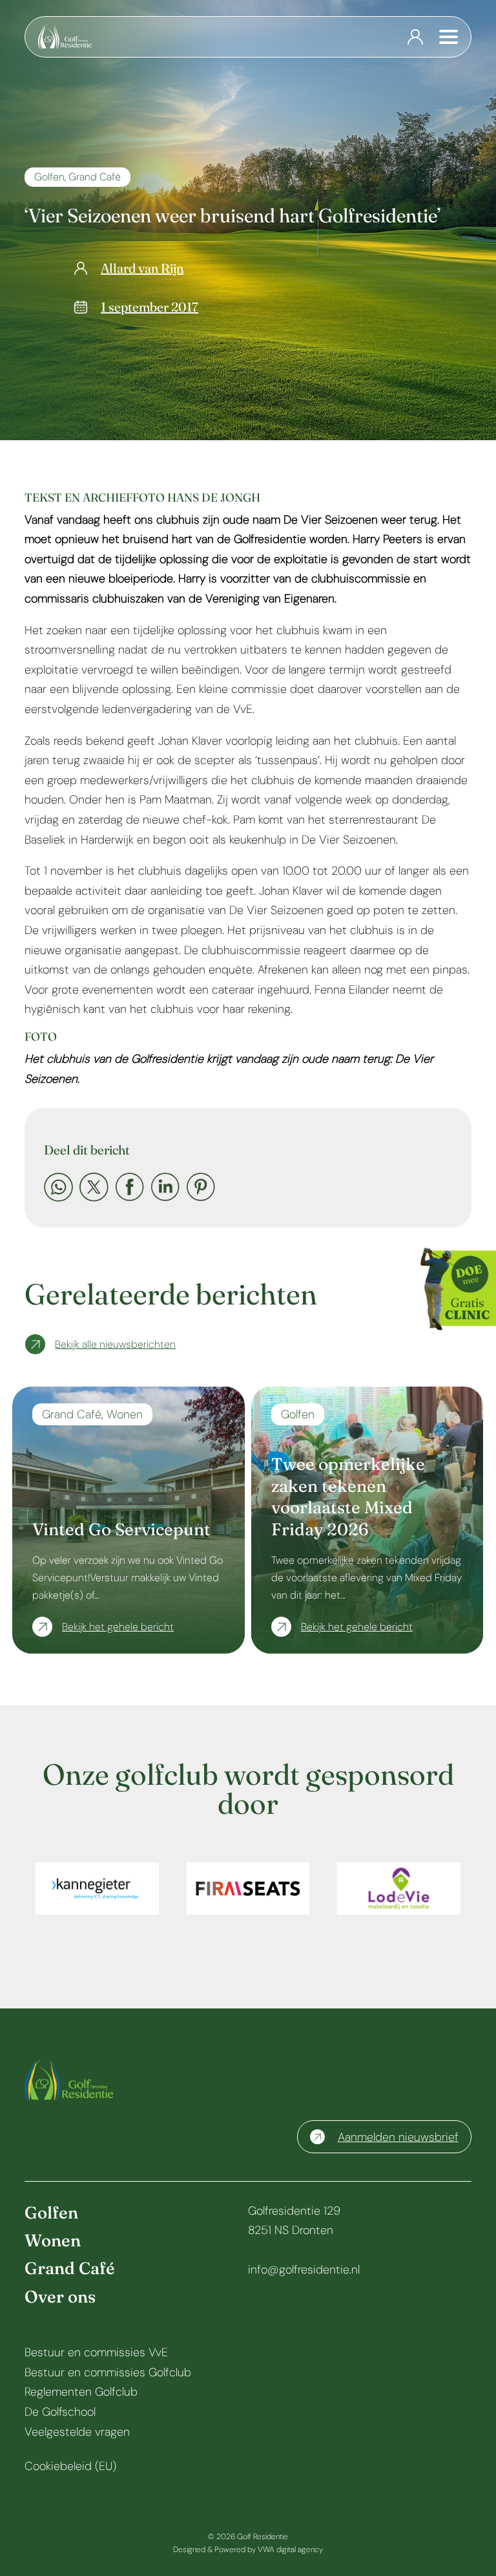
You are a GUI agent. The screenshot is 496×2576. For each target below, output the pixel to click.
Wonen (125, 1414)
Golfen (49, 177)
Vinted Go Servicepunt (121, 1529)
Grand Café (95, 177)
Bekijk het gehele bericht (118, 1627)
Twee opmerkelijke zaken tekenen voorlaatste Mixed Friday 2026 (348, 1497)
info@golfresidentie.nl (304, 2270)
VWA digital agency (290, 2549)
